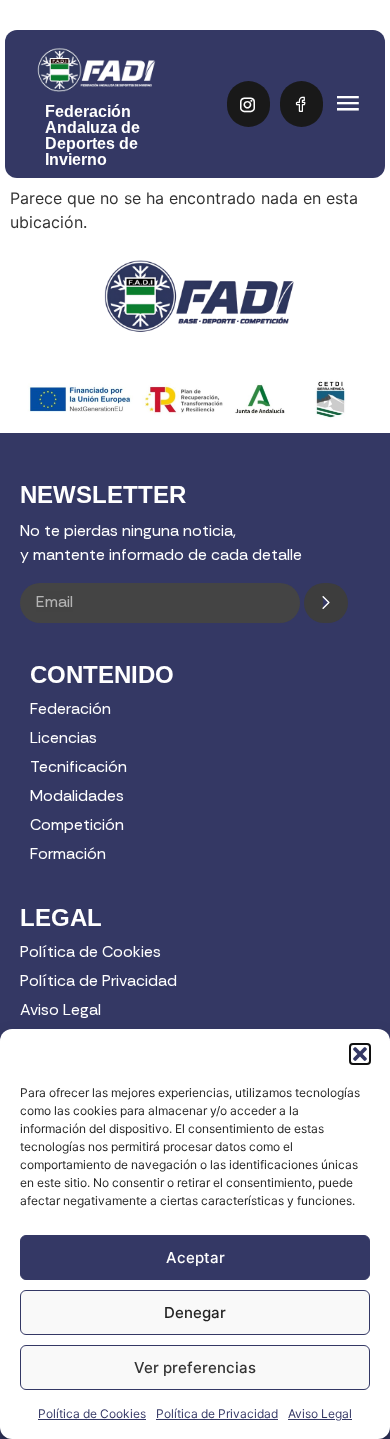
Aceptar (195, 1257)
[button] (360, 1054)
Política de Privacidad (217, 1413)
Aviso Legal (320, 1413)
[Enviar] (326, 603)
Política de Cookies (92, 1413)
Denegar (195, 1312)
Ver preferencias (195, 1367)
